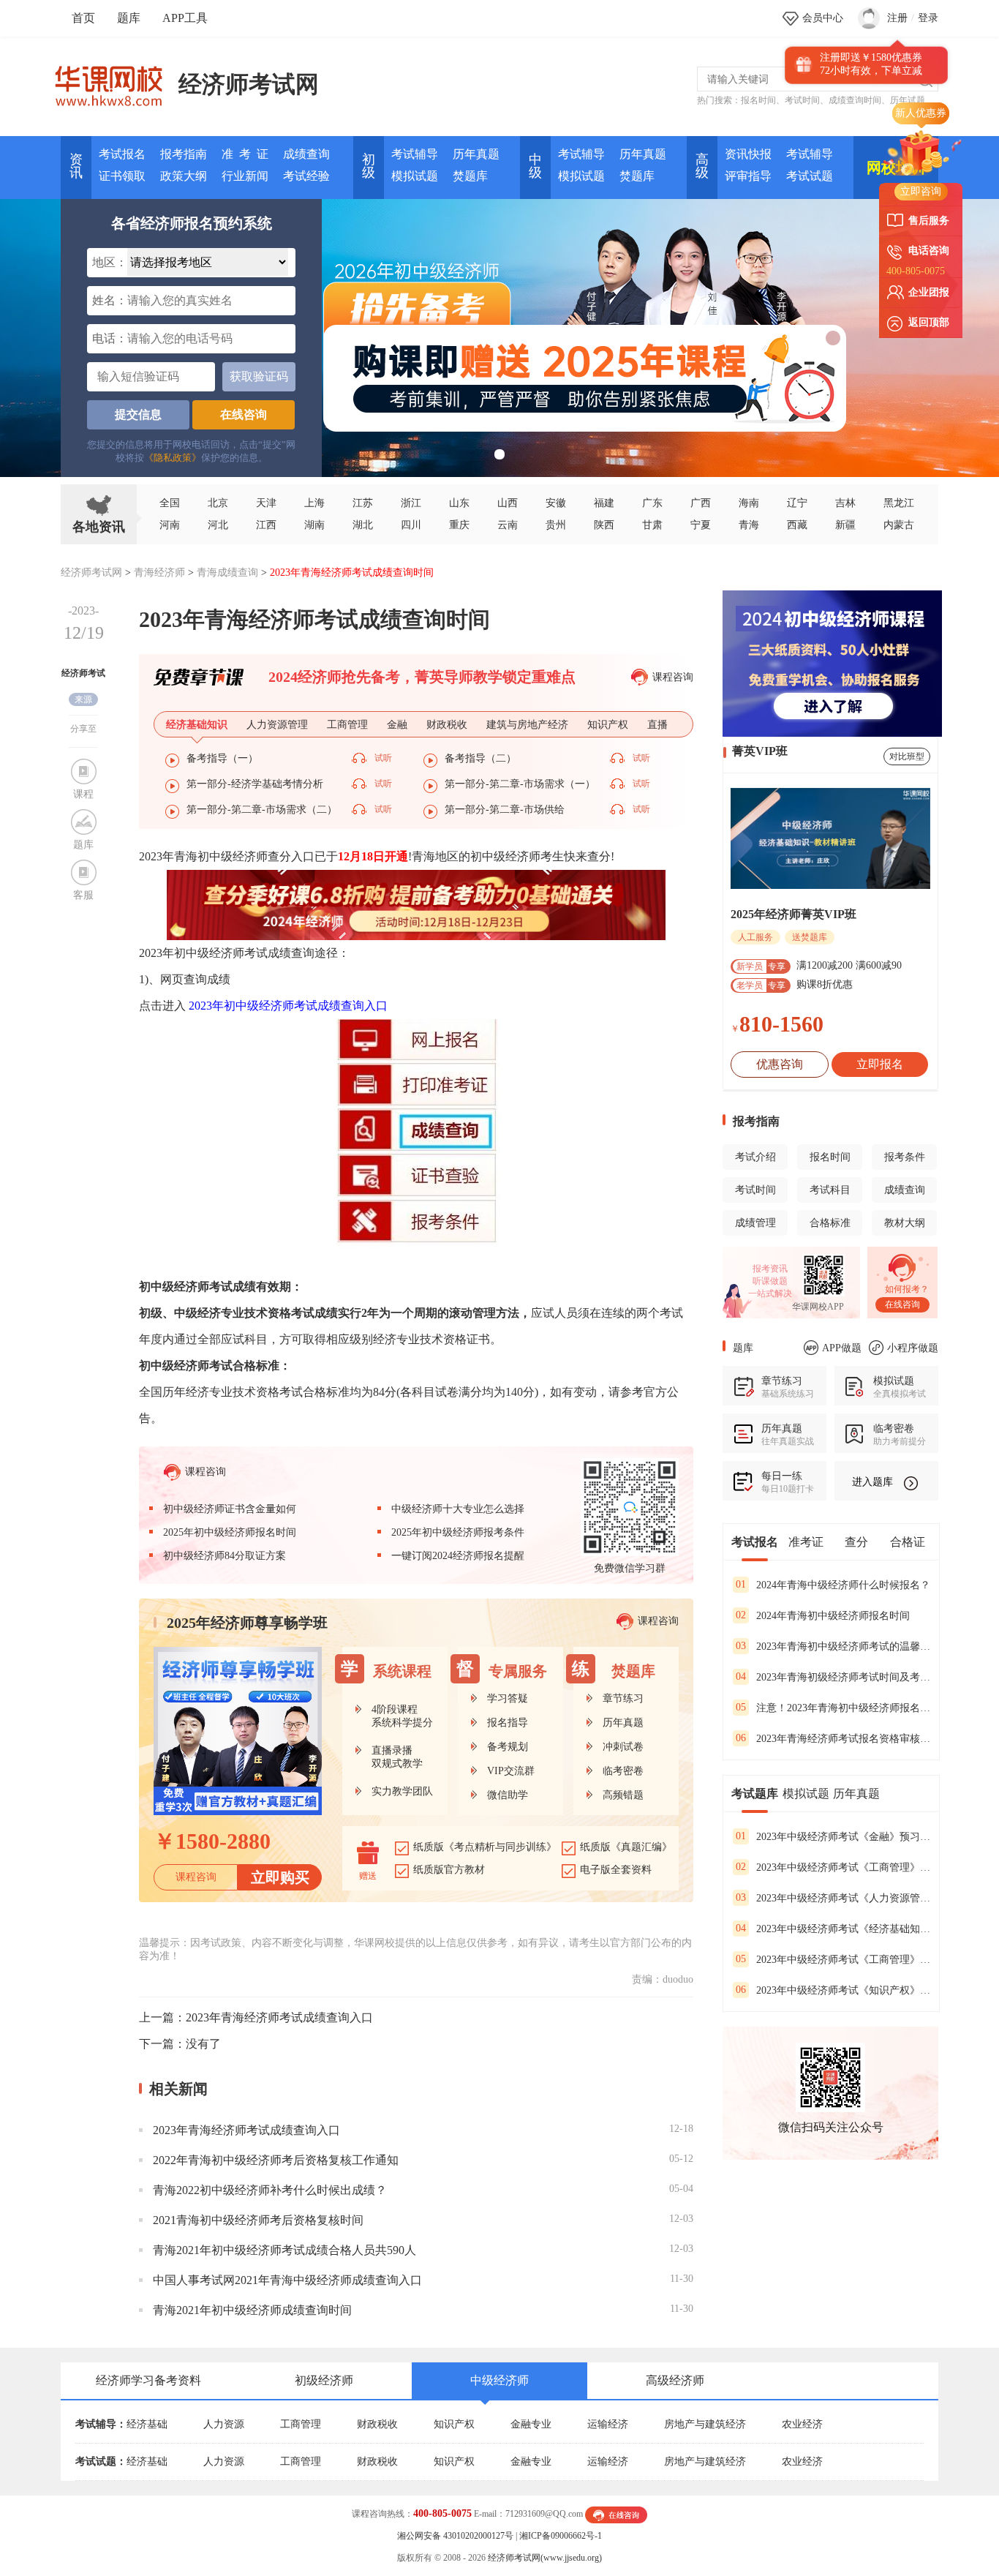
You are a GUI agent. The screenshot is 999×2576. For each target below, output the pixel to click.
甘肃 (652, 525)
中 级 (535, 166)
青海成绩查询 (227, 572)
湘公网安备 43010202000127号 (455, 2536)
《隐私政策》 (173, 458)
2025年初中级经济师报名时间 (230, 1532)
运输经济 (608, 2424)
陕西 (604, 525)
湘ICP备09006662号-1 (561, 2536)
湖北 (363, 525)
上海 (314, 503)
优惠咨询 (780, 1064)
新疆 (845, 525)
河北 (218, 525)
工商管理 (301, 2424)
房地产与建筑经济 (705, 2424)
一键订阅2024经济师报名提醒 (458, 1556)
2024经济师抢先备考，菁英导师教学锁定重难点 (422, 677)
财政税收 (377, 2424)
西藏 (797, 525)
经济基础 (147, 2424)
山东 (459, 503)
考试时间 (802, 100)
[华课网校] (116, 80)
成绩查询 (306, 154)
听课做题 (770, 1281)
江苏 (363, 503)
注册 (897, 18)
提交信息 (138, 414)
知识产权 (454, 2424)
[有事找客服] (616, 2514)
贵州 (556, 525)
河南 (170, 525)
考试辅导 (415, 154)
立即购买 (280, 1877)
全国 (170, 503)
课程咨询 (673, 677)
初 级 (369, 166)
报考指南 (184, 154)
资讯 (76, 166)
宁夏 (701, 525)
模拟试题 (415, 176)
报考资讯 (770, 1269)
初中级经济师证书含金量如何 (230, 1509)
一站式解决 (770, 1293)
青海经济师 (159, 572)
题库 (129, 18)
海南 (749, 503)
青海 (749, 525)
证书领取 (122, 176)
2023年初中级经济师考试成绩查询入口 (288, 1006)
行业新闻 (245, 176)
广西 (701, 503)
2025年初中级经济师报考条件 (458, 1532)
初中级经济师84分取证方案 (225, 1556)
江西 (266, 525)
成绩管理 (755, 1223)
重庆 (459, 525)
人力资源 (224, 2424)
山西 (508, 503)
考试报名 (122, 154)
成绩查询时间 (855, 100)
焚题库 (470, 176)
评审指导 (748, 176)
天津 (266, 503)
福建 (604, 503)
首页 (83, 18)
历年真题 (476, 154)
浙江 (411, 503)
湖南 (314, 525)
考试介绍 (755, 1157)
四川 (411, 525)
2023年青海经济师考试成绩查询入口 (279, 2017)
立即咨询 (921, 191)
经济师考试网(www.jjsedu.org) (545, 2558)
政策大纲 (184, 176)
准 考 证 (245, 154)
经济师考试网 (249, 84)
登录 (928, 18)
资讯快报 (748, 154)
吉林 (845, 503)
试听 (383, 758)
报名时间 (758, 100)
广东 (652, 503)
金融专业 (531, 2424)
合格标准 (830, 1223)
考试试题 (810, 176)
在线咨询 (244, 414)
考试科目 (830, 1190)
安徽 (556, 503)
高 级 (702, 166)
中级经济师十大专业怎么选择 (458, 1509)
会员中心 (823, 18)
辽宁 (797, 503)
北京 (218, 503)
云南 (508, 525)
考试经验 (306, 176)
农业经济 (802, 2424)
